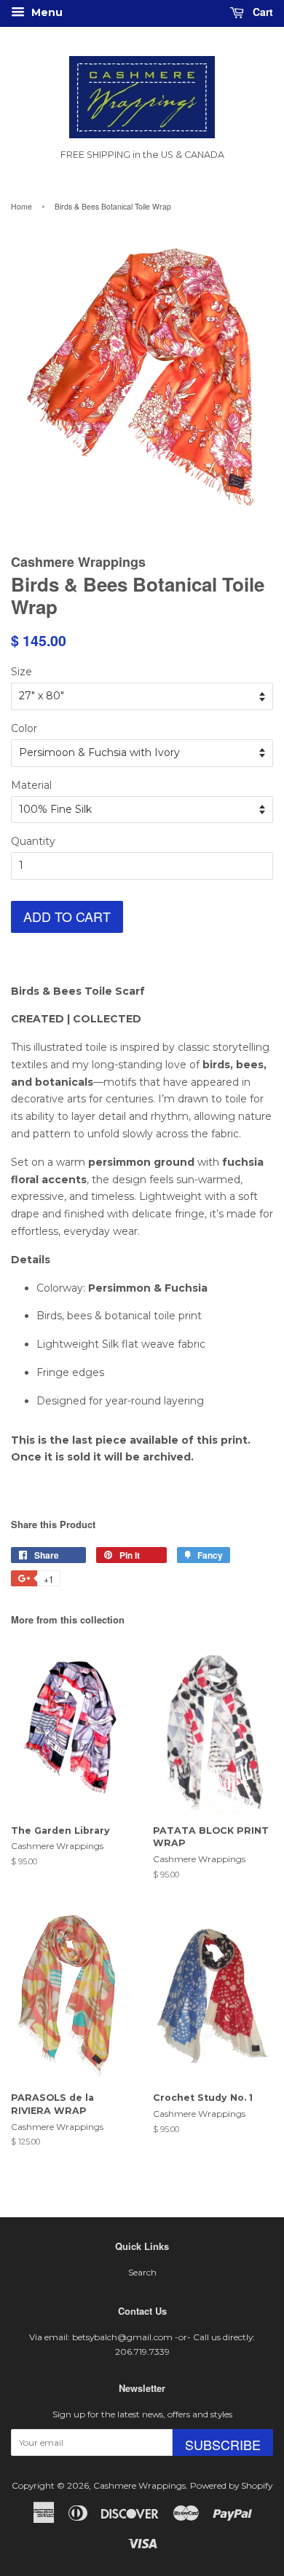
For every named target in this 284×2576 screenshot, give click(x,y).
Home (21, 206)
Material (31, 785)
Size (21, 672)
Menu (46, 12)
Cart (261, 12)
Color (24, 728)
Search (142, 2272)
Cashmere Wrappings (139, 2485)
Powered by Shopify (231, 2485)
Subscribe (223, 2444)
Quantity (33, 841)
